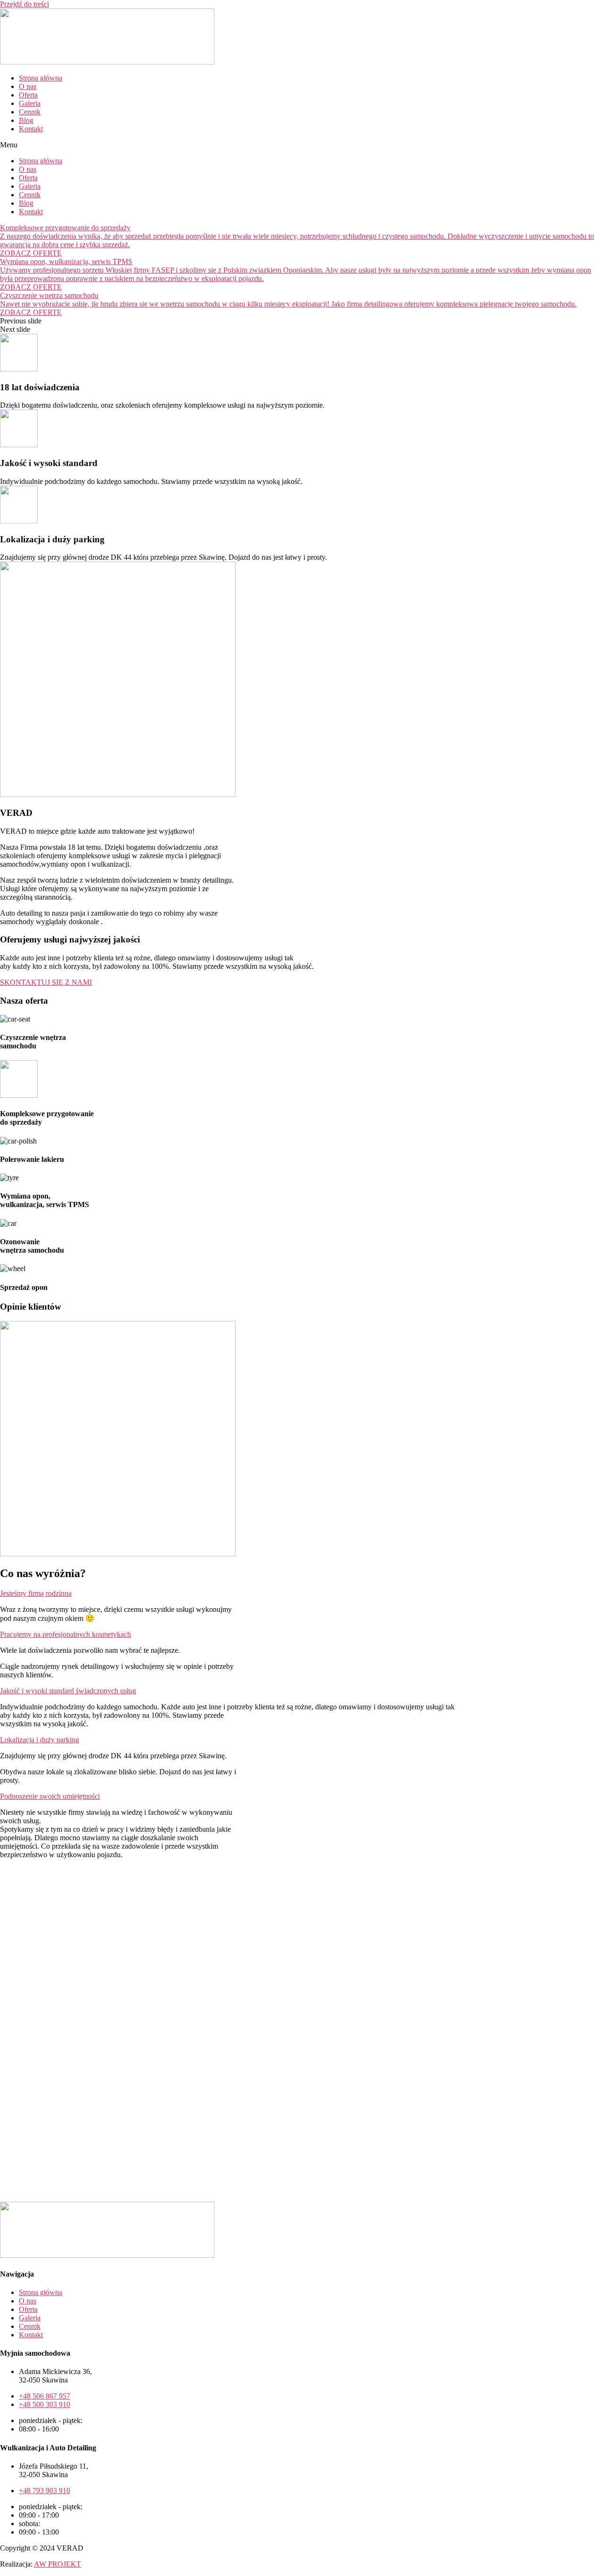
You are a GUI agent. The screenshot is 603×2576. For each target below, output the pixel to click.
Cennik (30, 112)
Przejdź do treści (24, 4)
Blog (26, 120)
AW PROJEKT (57, 2564)
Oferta (28, 95)
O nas (28, 86)
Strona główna (41, 78)
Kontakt (31, 129)
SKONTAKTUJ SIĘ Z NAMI (46, 982)
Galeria (30, 103)
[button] (301, 145)
